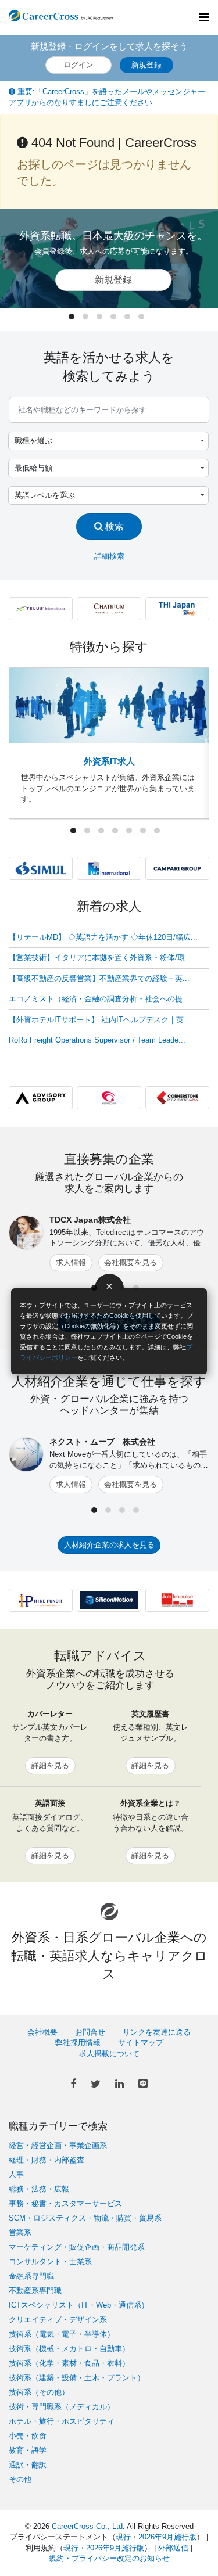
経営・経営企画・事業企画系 (58, 2145)
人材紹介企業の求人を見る (109, 1545)
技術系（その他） (39, 2392)
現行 (123, 2537)
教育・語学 (28, 2450)
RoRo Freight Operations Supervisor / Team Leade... (97, 1040)
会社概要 (42, 2032)
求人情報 (71, 1262)
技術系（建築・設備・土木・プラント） (77, 2378)
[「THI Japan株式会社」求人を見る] (177, 608)
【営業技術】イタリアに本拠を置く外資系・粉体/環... (100, 958)
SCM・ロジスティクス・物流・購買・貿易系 (85, 2218)
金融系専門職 (31, 2276)
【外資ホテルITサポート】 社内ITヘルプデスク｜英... (100, 1020)
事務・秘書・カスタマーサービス (65, 2203)
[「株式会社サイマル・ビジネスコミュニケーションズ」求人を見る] (41, 868)
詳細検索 (109, 556)
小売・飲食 (28, 2436)
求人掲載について (109, 2054)
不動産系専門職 (35, 2291)
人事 (16, 2174)
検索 (113, 526)
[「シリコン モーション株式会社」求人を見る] (109, 1600)
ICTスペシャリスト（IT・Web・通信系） (79, 2305)
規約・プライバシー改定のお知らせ (109, 2558)
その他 (20, 2479)
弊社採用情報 (78, 2043)
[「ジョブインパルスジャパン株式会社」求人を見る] (177, 1600)
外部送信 (173, 2548)
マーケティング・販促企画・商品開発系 (77, 2247)
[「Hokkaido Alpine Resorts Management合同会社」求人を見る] (109, 608)
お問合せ (90, 2032)
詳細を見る (50, 1765)
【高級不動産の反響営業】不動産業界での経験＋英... (99, 978)
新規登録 (146, 65)
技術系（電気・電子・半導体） (62, 2334)
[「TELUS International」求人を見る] (41, 608)
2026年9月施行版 (167, 2537)
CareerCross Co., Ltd (87, 2526)
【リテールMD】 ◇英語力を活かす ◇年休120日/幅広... (103, 937)
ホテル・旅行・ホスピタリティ (62, 2421)
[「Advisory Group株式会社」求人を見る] (41, 1097)
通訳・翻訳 (28, 2465)
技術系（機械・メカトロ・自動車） (69, 2349)
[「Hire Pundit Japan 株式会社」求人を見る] (41, 1600)
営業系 (20, 2232)
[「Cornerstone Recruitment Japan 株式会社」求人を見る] (177, 1097)
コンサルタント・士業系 (50, 2261)
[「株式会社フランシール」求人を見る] (109, 1097)
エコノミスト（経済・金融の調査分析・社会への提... (99, 999)
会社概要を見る (131, 1262)
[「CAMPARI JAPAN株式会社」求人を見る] (177, 868)
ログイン (78, 65)
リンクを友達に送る (157, 2032)
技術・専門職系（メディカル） (62, 2407)
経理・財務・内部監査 (47, 2160)
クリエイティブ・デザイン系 (58, 2320)
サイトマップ (141, 2043)
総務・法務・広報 (39, 2189)
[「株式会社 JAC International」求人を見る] (109, 868)
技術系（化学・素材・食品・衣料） (69, 2363)
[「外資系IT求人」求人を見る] (109, 705)
